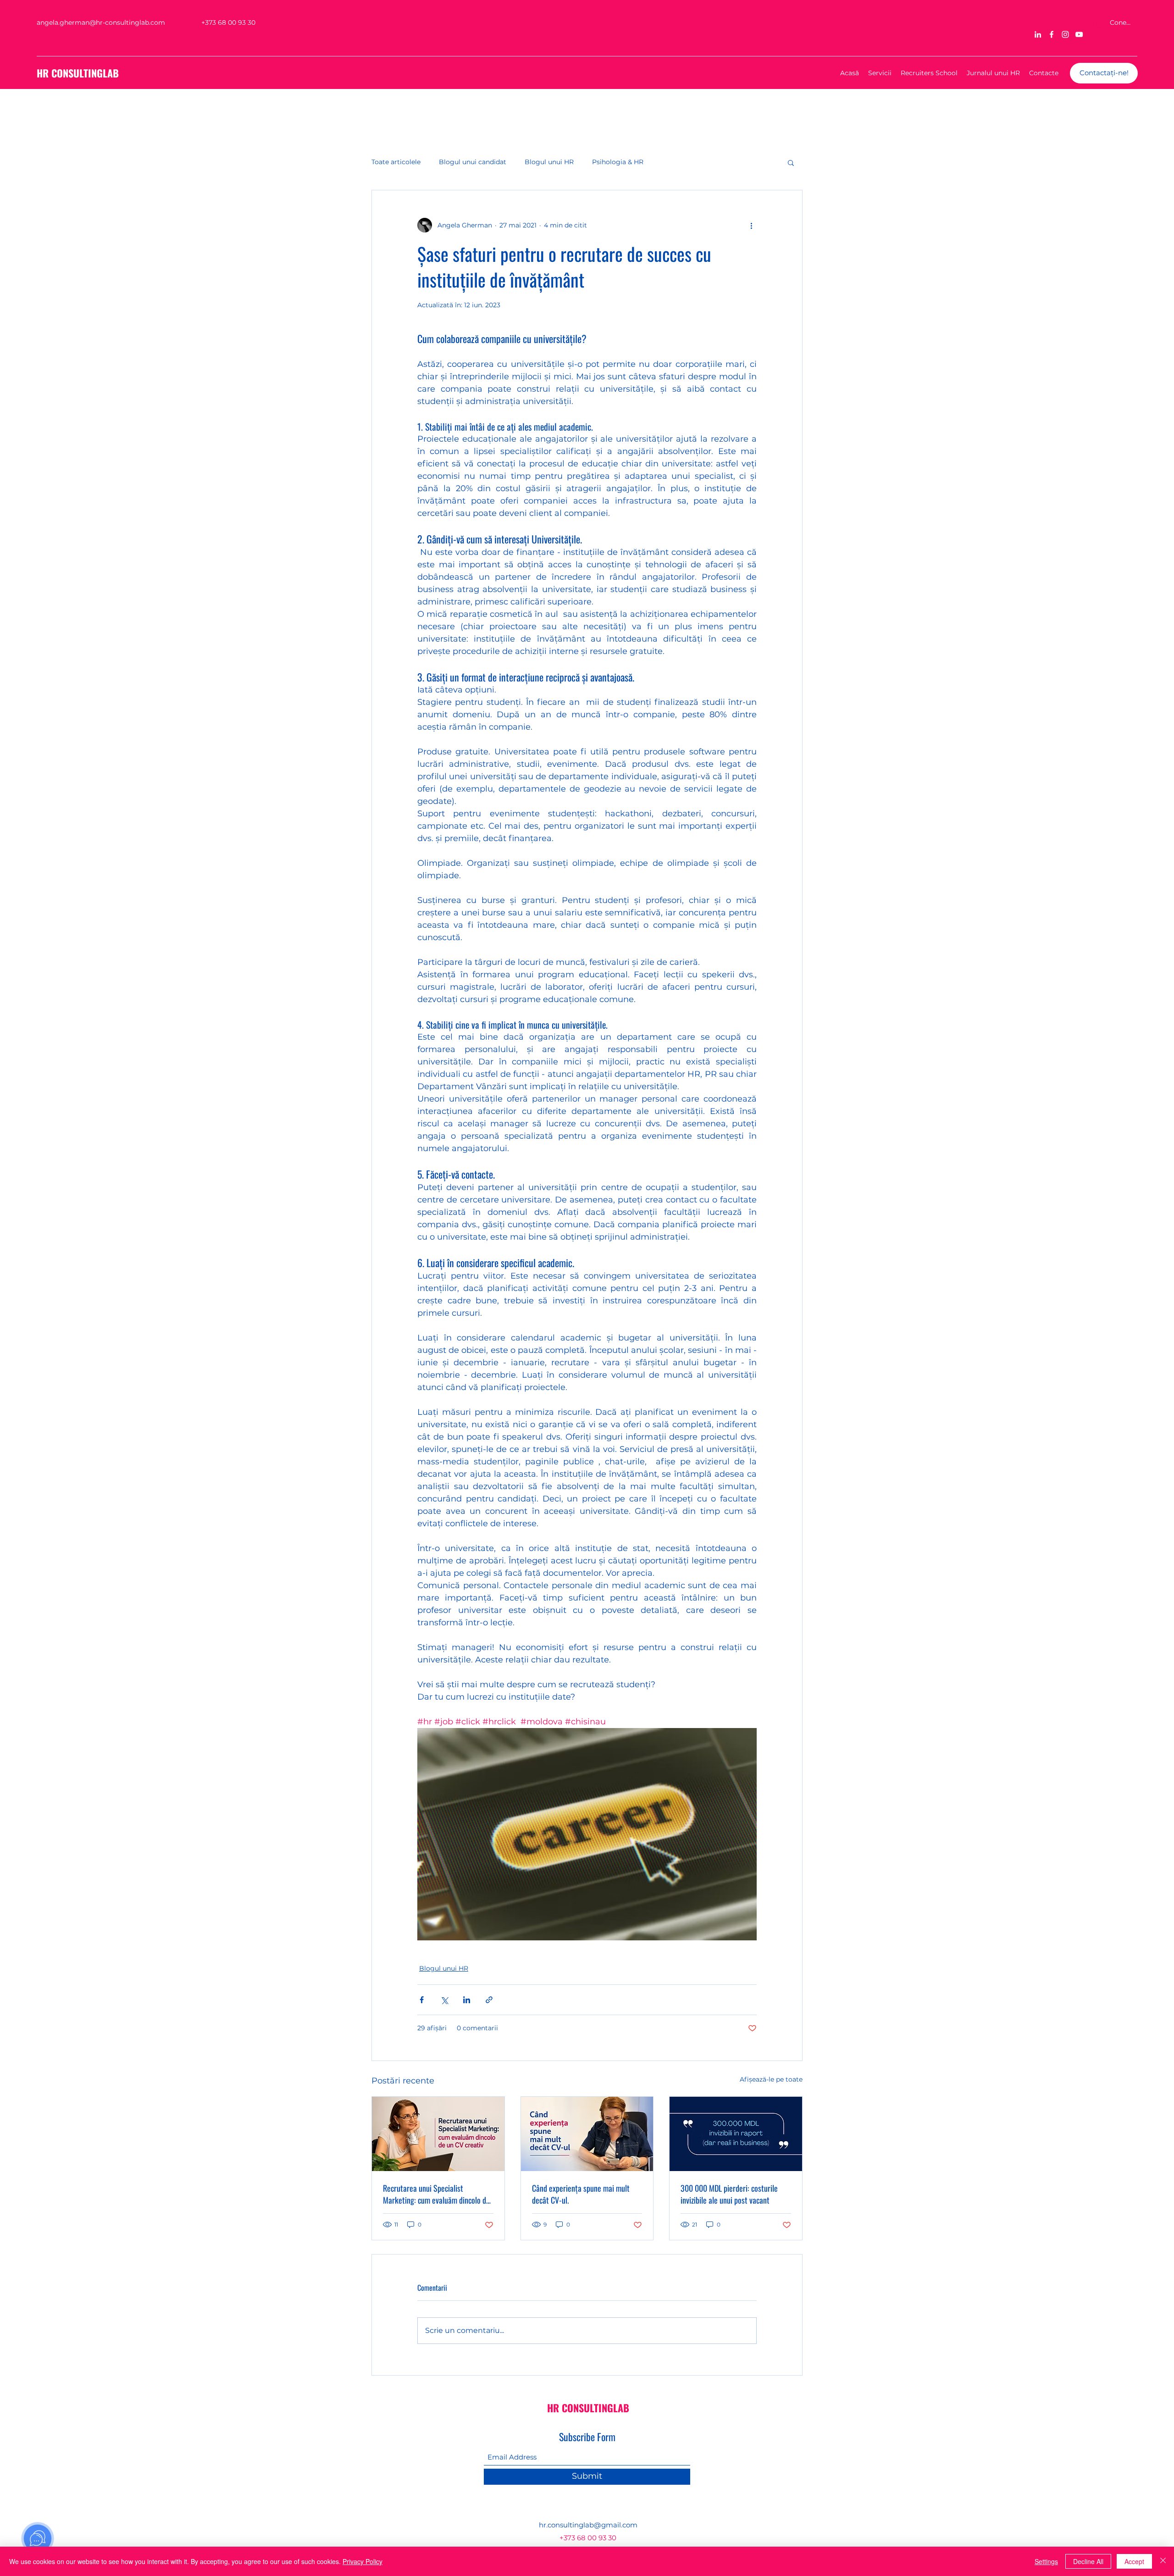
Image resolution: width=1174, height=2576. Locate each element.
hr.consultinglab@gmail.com (588, 2525)
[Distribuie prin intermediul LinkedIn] (467, 2000)
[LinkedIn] (1038, 34)
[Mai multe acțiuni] (751, 225)
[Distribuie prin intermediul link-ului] (489, 2000)
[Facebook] (1052, 34)
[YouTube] (1079, 34)
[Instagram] (1065, 34)
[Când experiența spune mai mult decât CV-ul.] (587, 2134)
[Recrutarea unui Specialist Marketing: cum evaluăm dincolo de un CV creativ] (438, 2134)
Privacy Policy (363, 2561)
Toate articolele (396, 162)
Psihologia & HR (618, 162)
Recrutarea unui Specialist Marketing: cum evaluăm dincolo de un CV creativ (436, 2194)
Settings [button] (1046, 2561)
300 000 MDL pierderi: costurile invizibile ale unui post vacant (729, 2194)
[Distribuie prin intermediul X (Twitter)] (444, 2000)
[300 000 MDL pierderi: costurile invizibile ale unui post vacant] (736, 2134)
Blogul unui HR (549, 162)
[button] (791, 162)
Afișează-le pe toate (771, 2079)
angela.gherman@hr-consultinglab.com (101, 22)
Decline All (1088, 2561)
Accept (1134, 2561)
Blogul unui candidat (473, 162)
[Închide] (1163, 2561)
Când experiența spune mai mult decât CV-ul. (581, 2194)
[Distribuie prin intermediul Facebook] (422, 2000)
